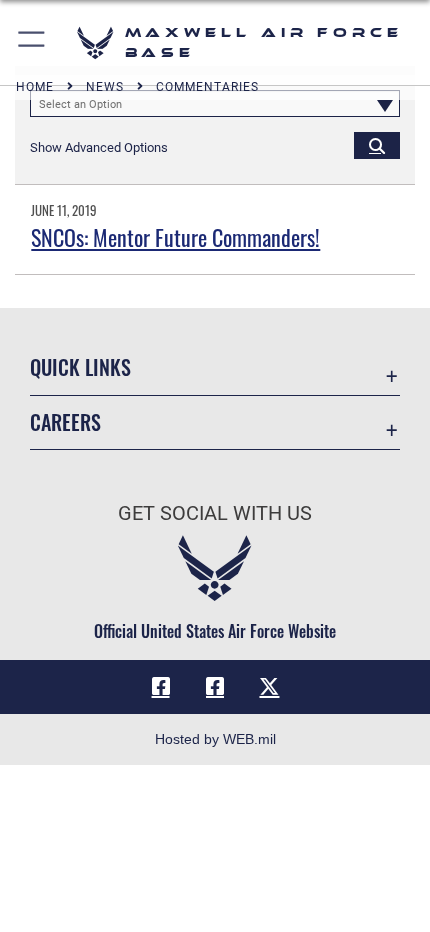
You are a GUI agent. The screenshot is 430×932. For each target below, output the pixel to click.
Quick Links (80, 367)
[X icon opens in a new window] (269, 687)
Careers (65, 422)
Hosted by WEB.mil (215, 739)
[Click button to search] (377, 145)
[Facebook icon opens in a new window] (161, 687)
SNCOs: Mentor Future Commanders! (175, 237)
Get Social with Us (215, 513)
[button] (32, 42)
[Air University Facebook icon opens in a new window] (215, 687)
